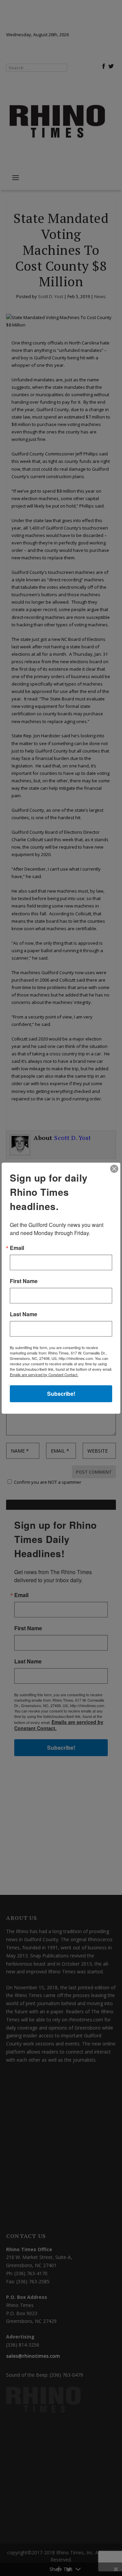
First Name (24, 1281)
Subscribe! (61, 1394)
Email (17, 1248)
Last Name (24, 1314)
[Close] (114, 1169)
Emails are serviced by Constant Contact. (44, 1374)
